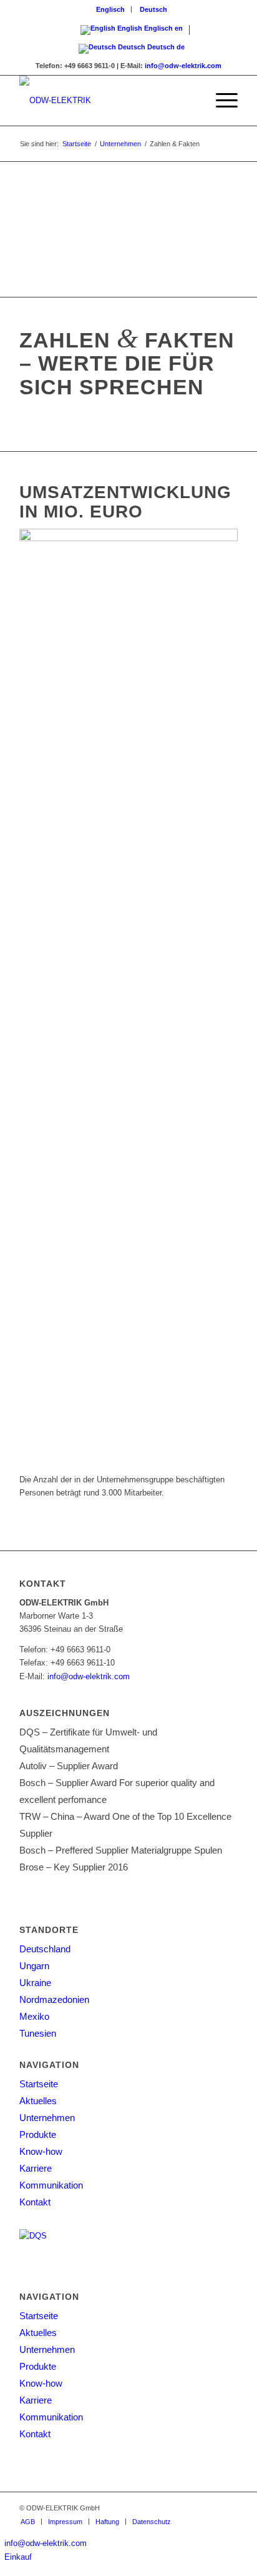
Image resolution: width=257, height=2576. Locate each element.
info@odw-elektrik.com (183, 66)
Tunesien (38, 2033)
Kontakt (35, 2202)
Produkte (38, 2134)
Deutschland (45, 1949)
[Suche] (191, 101)
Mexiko (34, 2016)
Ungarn (34, 1966)
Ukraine (35, 1983)
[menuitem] (111, 9)
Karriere (36, 2168)
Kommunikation (51, 2185)
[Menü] (221, 101)
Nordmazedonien (54, 1999)
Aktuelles (38, 2101)
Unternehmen (47, 2118)
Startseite (39, 2084)
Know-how (41, 2151)
